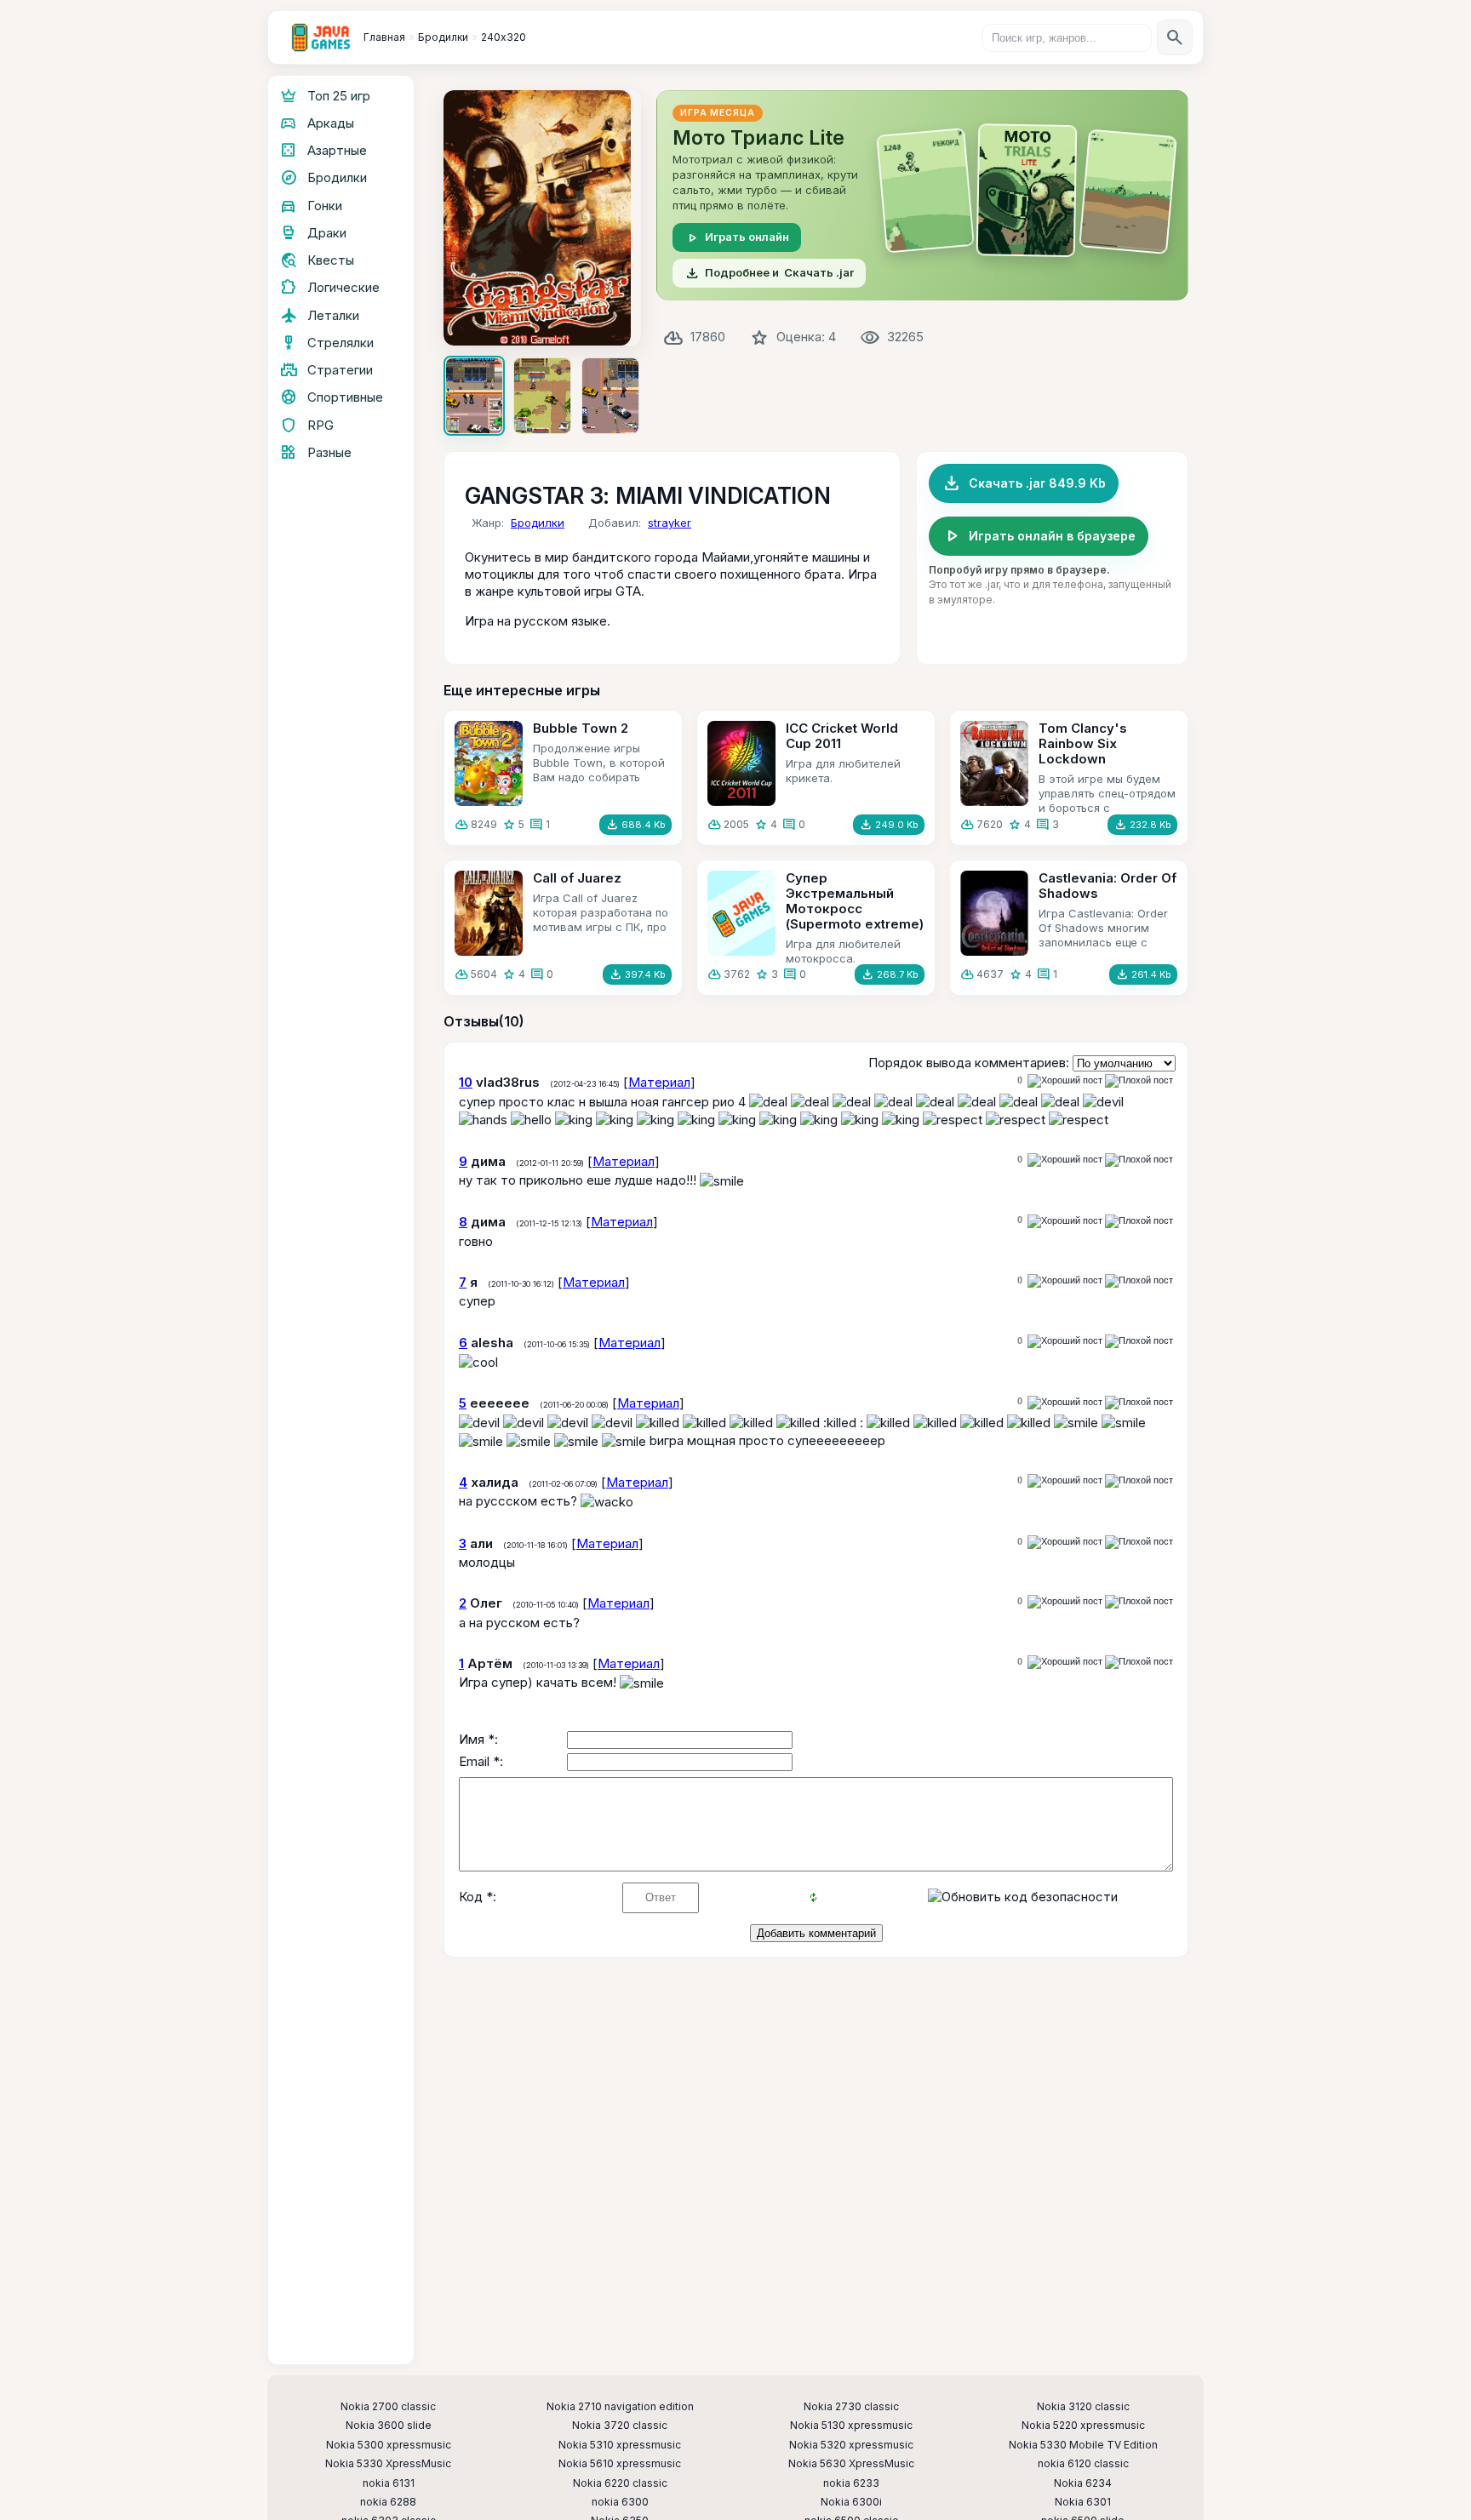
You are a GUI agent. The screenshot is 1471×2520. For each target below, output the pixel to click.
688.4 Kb (635, 825)
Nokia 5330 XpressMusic (388, 2464)
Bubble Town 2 (581, 728)
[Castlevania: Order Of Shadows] (994, 913)
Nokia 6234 (1083, 2483)
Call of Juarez (577, 878)
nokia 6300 (620, 2502)
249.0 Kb (889, 825)
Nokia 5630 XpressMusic (851, 2464)
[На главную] (321, 37)
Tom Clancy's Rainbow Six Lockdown (1083, 743)
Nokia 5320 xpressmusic (851, 2445)
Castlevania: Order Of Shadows (1108, 886)
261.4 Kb (1143, 974)
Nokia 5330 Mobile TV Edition (1083, 2445)
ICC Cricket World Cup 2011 (842, 736)
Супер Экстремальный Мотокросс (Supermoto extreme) (855, 901)
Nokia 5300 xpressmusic (389, 2445)
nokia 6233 (851, 2483)
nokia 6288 (388, 2502)
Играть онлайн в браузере (1039, 536)
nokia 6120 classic (1083, 2464)
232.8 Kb (1142, 825)
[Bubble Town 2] (489, 763)
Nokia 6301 (1083, 2502)
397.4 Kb (637, 974)
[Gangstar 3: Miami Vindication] (542, 218)
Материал (659, 1082)
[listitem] (474, 396)
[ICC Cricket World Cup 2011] (741, 763)
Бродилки (538, 523)
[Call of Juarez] (489, 913)
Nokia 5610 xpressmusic (620, 2464)
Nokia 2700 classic (388, 2407)
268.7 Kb (890, 974)
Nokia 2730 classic (851, 2407)
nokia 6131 (389, 2483)
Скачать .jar (769, 273)
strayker (670, 523)
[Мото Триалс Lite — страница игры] (922, 195)
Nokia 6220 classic (620, 2483)
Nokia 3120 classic (1083, 2407)
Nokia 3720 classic (620, 2426)
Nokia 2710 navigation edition (620, 2407)
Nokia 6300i (851, 2502)
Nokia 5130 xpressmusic (851, 2426)
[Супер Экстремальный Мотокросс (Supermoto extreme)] (741, 913)
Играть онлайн (737, 237)
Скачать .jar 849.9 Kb (1024, 483)
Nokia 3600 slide (389, 2426)
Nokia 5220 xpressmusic (1083, 2426)
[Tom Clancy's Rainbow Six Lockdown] (994, 763)
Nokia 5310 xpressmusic (620, 2445)
